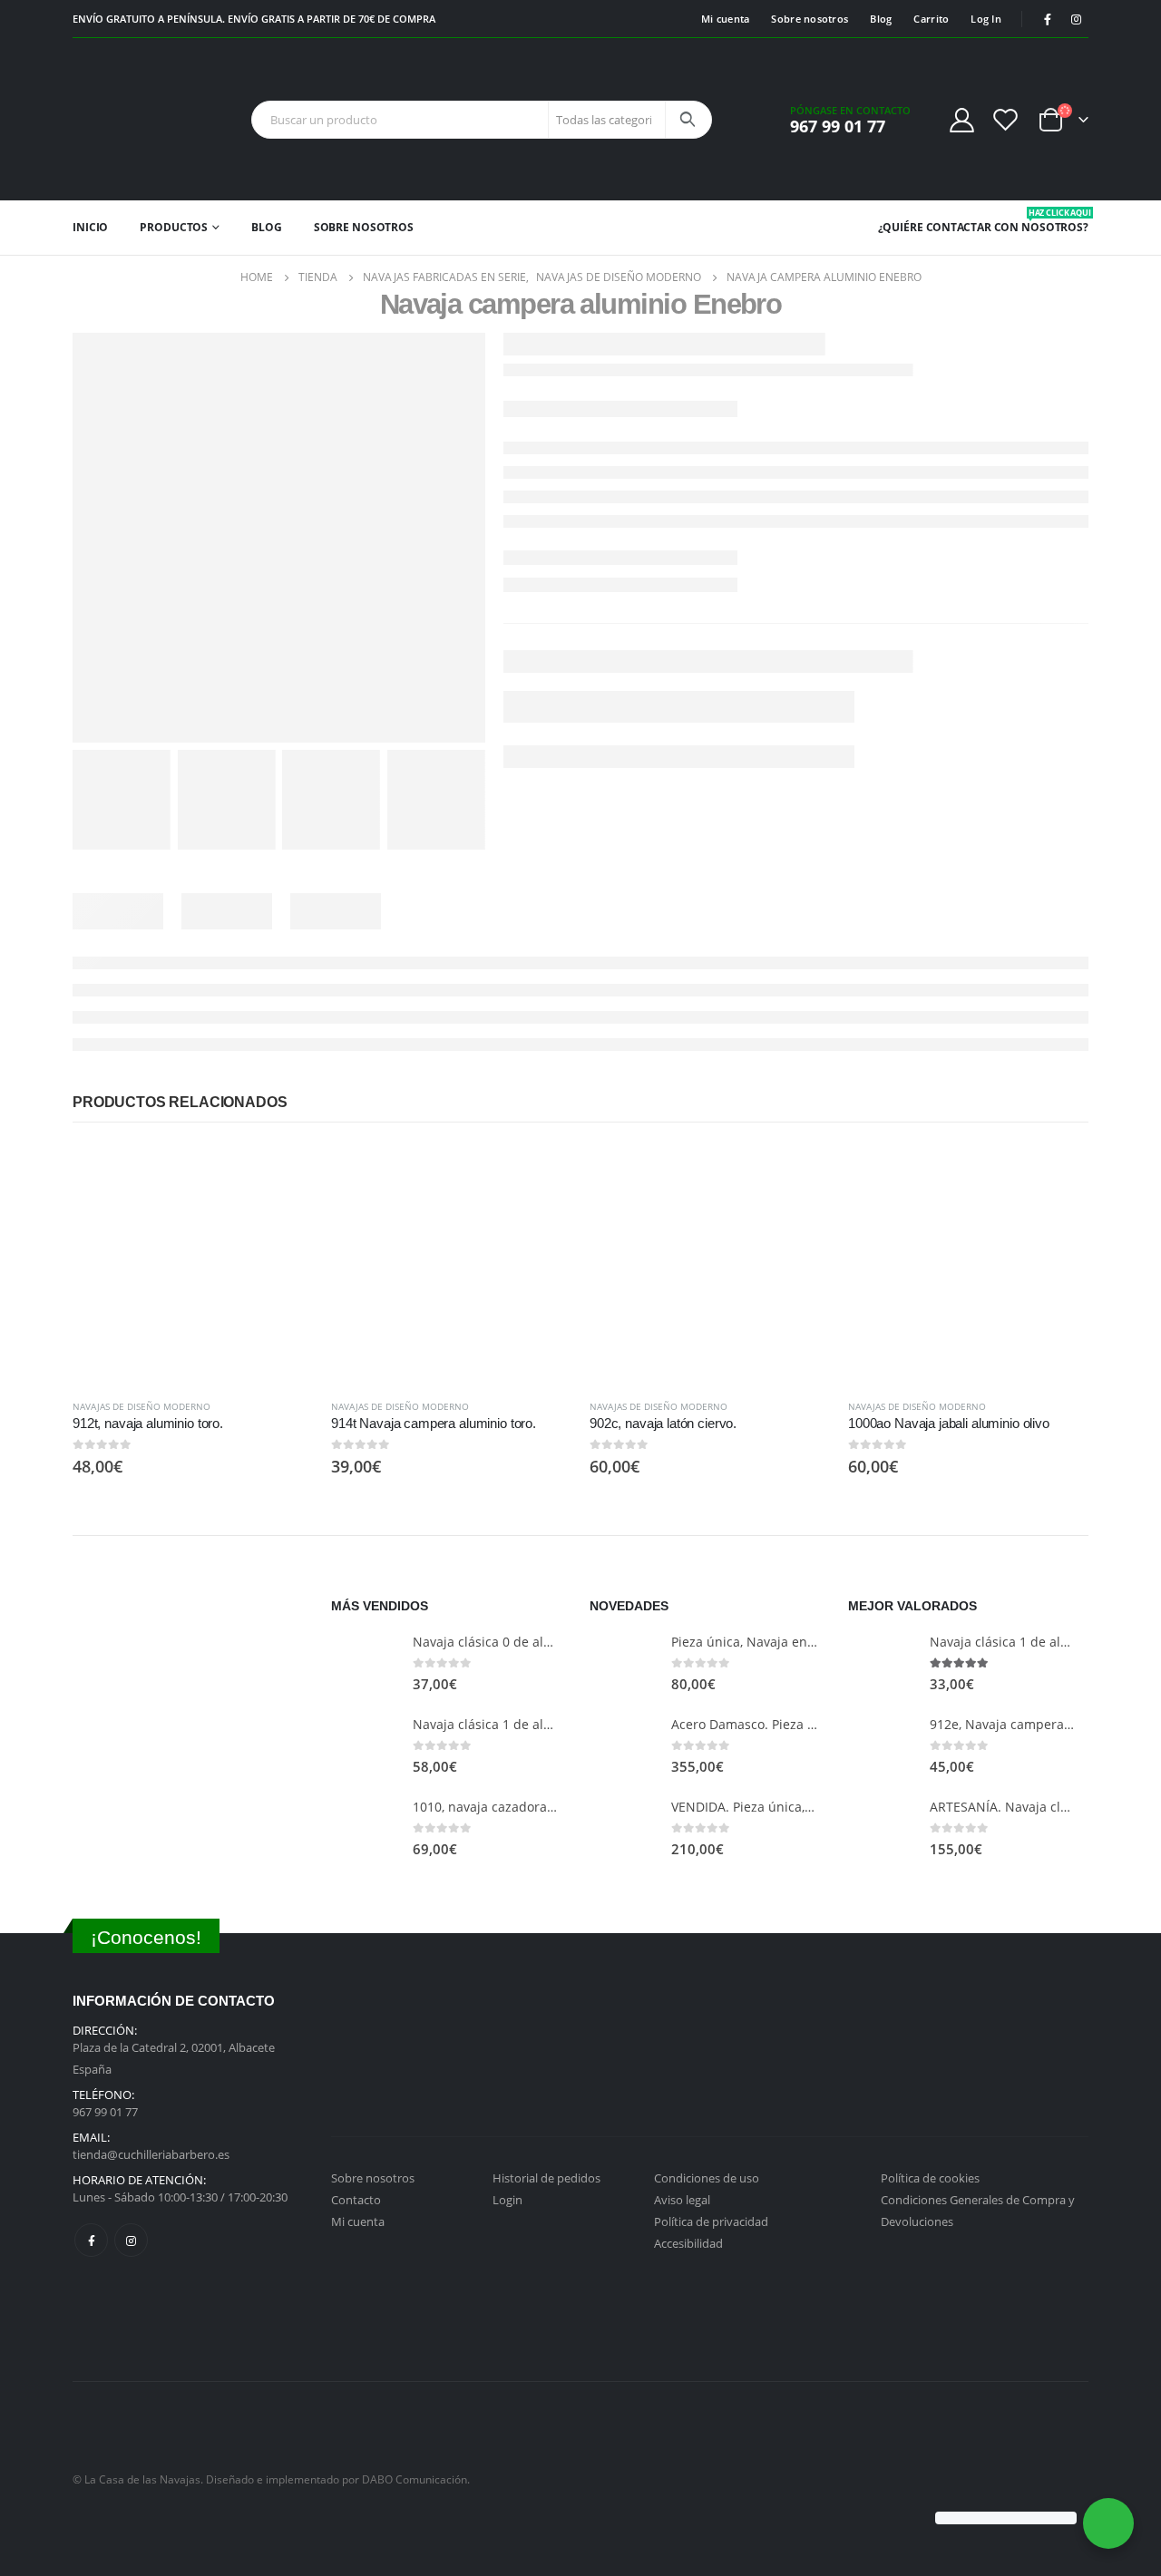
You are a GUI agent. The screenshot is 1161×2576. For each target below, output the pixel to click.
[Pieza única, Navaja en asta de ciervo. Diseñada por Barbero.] (624, 1663)
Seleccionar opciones (283, 1174)
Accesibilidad (688, 2243)
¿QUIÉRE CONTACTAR (935, 227)
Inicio (90, 227)
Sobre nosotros (810, 19)
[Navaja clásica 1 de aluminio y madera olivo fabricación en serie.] (882, 1663)
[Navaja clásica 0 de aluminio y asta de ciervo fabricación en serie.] (365, 1663)
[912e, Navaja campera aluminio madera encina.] (882, 1746)
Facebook (91, 2240)
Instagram (131, 2240)
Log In (986, 19)
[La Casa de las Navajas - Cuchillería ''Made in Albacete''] (129, 119)
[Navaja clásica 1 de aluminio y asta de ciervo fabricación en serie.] (365, 1746)
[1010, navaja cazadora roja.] (365, 1828)
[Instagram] (1076, 19)
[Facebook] (1048, 19)
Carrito (931, 19)
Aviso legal (682, 2200)
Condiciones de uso (707, 2178)
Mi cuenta (725, 19)
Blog (881, 19)
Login (507, 2200)
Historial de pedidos (546, 2178)
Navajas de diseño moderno (141, 1406)
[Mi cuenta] (961, 119)
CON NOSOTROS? (1041, 221)
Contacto (356, 2200)
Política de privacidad (711, 2221)
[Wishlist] (1006, 119)
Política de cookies (930, 2178)
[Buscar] (687, 120)
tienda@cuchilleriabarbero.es (151, 2154)
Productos (174, 227)
